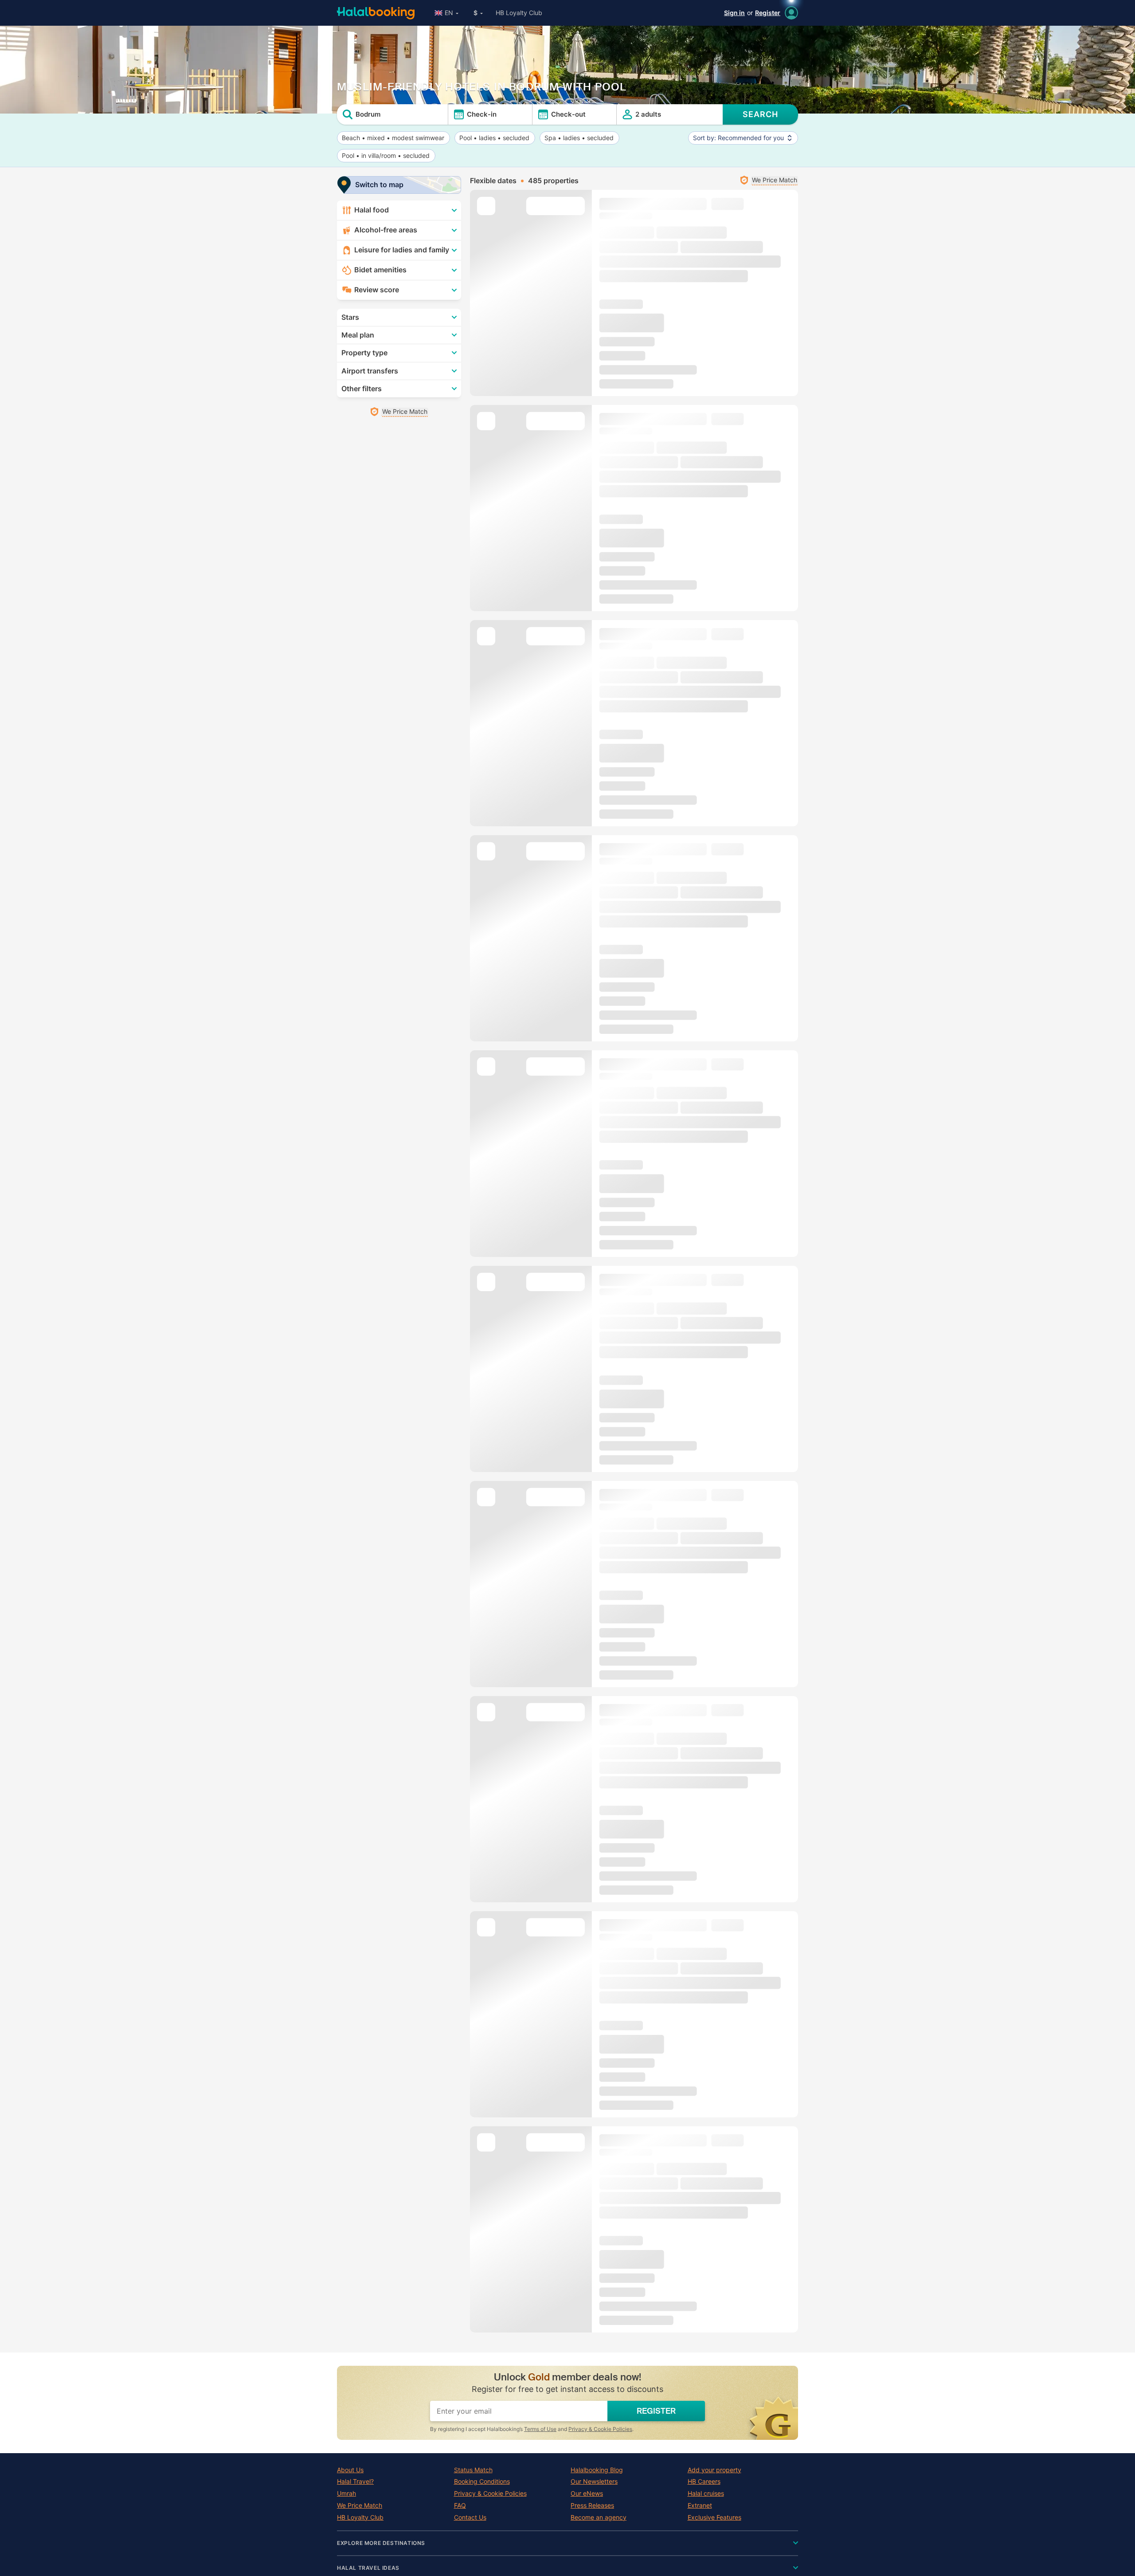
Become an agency (599, 2517)
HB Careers (704, 2482)
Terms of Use (540, 2429)
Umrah (346, 2494)
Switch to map (379, 185)
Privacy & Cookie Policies (600, 2429)
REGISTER (656, 2411)
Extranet (700, 2505)
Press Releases (592, 2505)
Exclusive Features (714, 2517)
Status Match (473, 2470)
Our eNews (587, 2494)
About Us (350, 2470)
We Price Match (360, 2505)
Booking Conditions (482, 2482)
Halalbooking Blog (597, 2470)
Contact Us (470, 2517)
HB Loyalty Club (519, 13)
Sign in (734, 13)
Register (768, 13)
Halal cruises (706, 2494)
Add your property (714, 2470)
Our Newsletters (594, 2482)
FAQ (460, 2505)
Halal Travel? (355, 2482)
